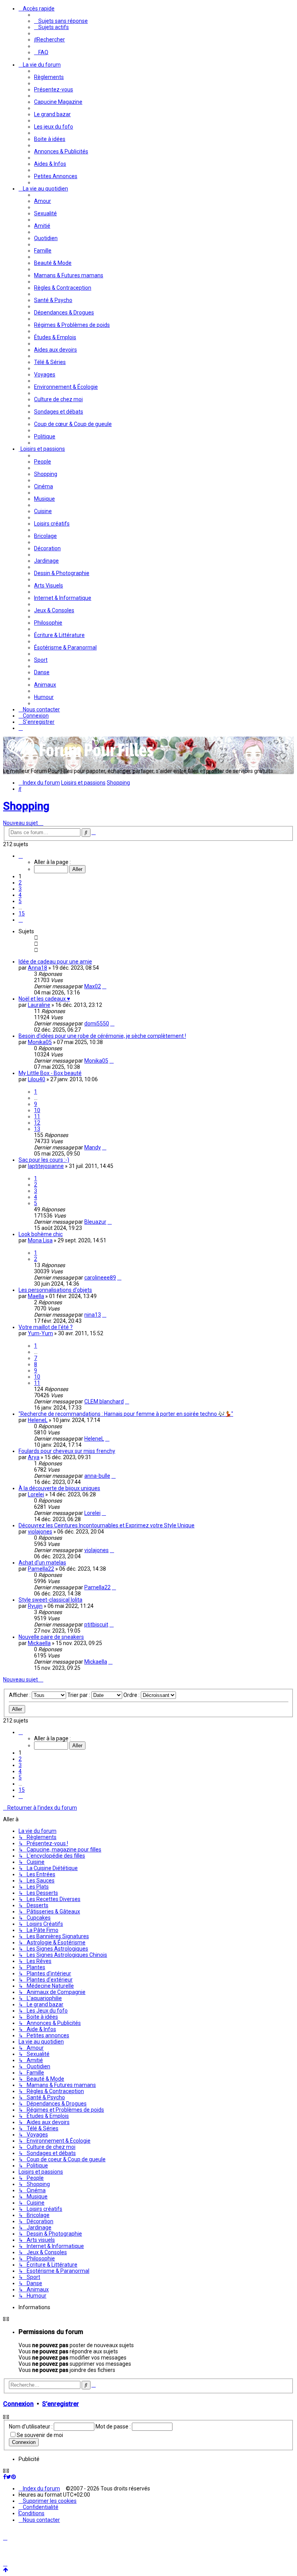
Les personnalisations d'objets (55, 1290)
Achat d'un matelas (42, 1563)
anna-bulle (97, 1476)
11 (37, 1116)
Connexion (18, 2404)
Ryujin (35, 1606)
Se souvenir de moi (40, 2435)
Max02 (93, 986)
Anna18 (38, 968)
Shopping (26, 806)
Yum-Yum (40, 1333)
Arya (34, 1457)
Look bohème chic (41, 1234)
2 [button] (20, 883)
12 (37, 1123)
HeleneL (38, 1420)
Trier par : (79, 1695)
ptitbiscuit (96, 1625)
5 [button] (20, 901)
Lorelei (36, 1494)
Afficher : (20, 1695)
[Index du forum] (80, 759)
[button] (21, 856)
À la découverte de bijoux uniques (59, 1488)
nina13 (93, 1315)
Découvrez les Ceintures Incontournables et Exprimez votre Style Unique (107, 1525)
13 (37, 1129)
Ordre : (132, 1695)
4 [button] (20, 895)
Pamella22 (41, 1569)
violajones (40, 1532)
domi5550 (97, 1024)
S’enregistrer (61, 2404)
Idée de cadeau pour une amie (55, 962)
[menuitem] (61, 21)
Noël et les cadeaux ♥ (44, 999)
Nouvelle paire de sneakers (51, 1637)
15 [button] (22, 914)
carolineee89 (100, 1278)
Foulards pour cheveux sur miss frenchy (67, 1451)
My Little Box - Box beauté (50, 1073)
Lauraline (39, 1005)
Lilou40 (37, 1079)
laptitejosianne (46, 1166)
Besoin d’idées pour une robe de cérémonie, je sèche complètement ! (102, 1036)
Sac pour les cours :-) (44, 1160)
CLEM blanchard (104, 1401)
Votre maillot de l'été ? (46, 1327)
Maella (36, 1296)
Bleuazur (95, 1222)
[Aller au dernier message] (104, 986)
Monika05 (40, 1042)
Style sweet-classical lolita (50, 1600)
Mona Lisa (40, 1240)
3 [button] (20, 889)
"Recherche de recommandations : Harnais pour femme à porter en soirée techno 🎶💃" (126, 1414)
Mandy (93, 1147)
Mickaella (39, 1643)
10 (37, 1110)
